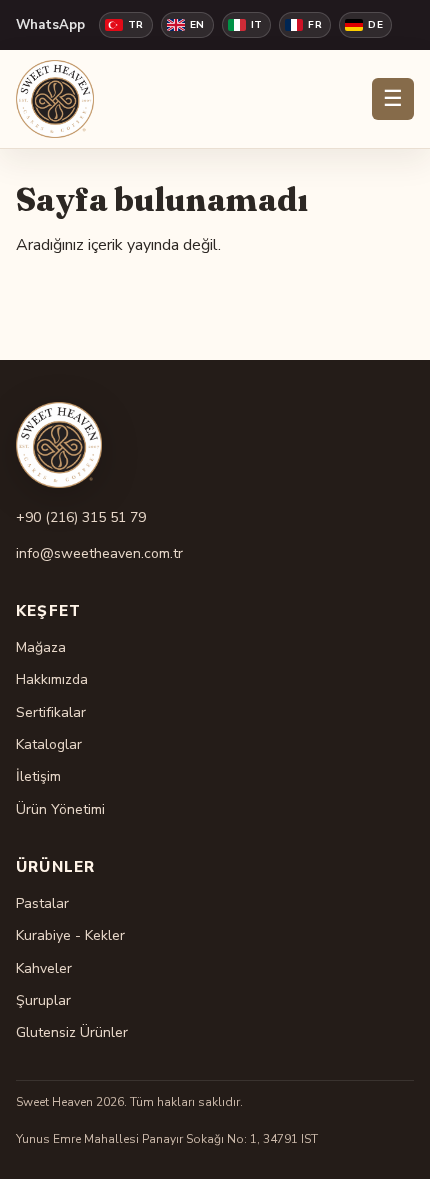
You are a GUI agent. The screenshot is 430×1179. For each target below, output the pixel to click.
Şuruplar (43, 1000)
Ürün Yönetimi (60, 809)
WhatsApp (50, 25)
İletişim (38, 776)
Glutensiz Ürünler (72, 1032)
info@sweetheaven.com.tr (99, 553)
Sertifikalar (51, 712)
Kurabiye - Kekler (70, 935)
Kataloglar (49, 744)
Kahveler (44, 968)
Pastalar (42, 903)
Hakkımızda (52, 679)
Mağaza (41, 647)
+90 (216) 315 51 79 (81, 517)
